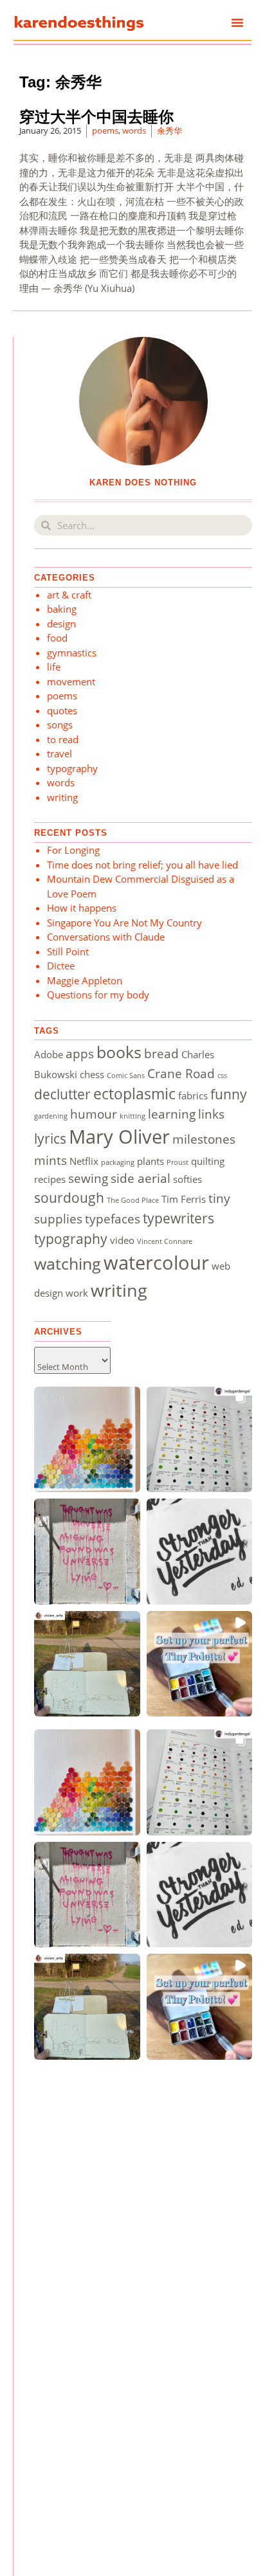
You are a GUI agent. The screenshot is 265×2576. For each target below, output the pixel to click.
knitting (132, 1116)
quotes (62, 710)
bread (161, 1053)
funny (229, 1094)
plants (151, 1161)
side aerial (141, 1178)
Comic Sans (126, 1076)
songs (60, 725)
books (119, 1052)
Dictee (61, 966)
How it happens (82, 908)
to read (63, 739)
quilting (208, 1161)
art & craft (69, 595)
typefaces (113, 1219)
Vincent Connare (165, 1241)
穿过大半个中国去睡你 (96, 117)
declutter (62, 1094)
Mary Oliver (119, 1137)
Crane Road (181, 1073)
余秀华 (169, 131)
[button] (237, 23)
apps (80, 1053)
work (77, 1293)
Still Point (68, 951)
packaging (118, 1162)
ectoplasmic (134, 1094)
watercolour (156, 1263)
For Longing (73, 850)
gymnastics (72, 653)
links (211, 1114)
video (122, 1240)
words (134, 131)
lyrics (50, 1138)
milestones (204, 1139)
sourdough (69, 1197)
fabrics (193, 1095)
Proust (178, 1162)
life (54, 667)
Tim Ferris (184, 1199)
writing (62, 797)
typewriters (178, 1218)
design (61, 624)
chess (92, 1074)
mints (50, 1160)
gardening (51, 1116)
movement (71, 681)
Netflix (84, 1161)
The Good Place (133, 1200)
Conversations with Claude (106, 937)
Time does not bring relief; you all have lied (146, 865)
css (222, 1076)
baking (62, 609)
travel (59, 753)
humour (94, 1114)
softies (187, 1179)
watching (68, 1263)
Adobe (49, 1054)
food (57, 638)
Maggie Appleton (85, 980)
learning (172, 1114)
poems (105, 131)
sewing (88, 1178)
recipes (50, 1179)
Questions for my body (98, 995)
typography (72, 768)
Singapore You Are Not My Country (124, 923)
